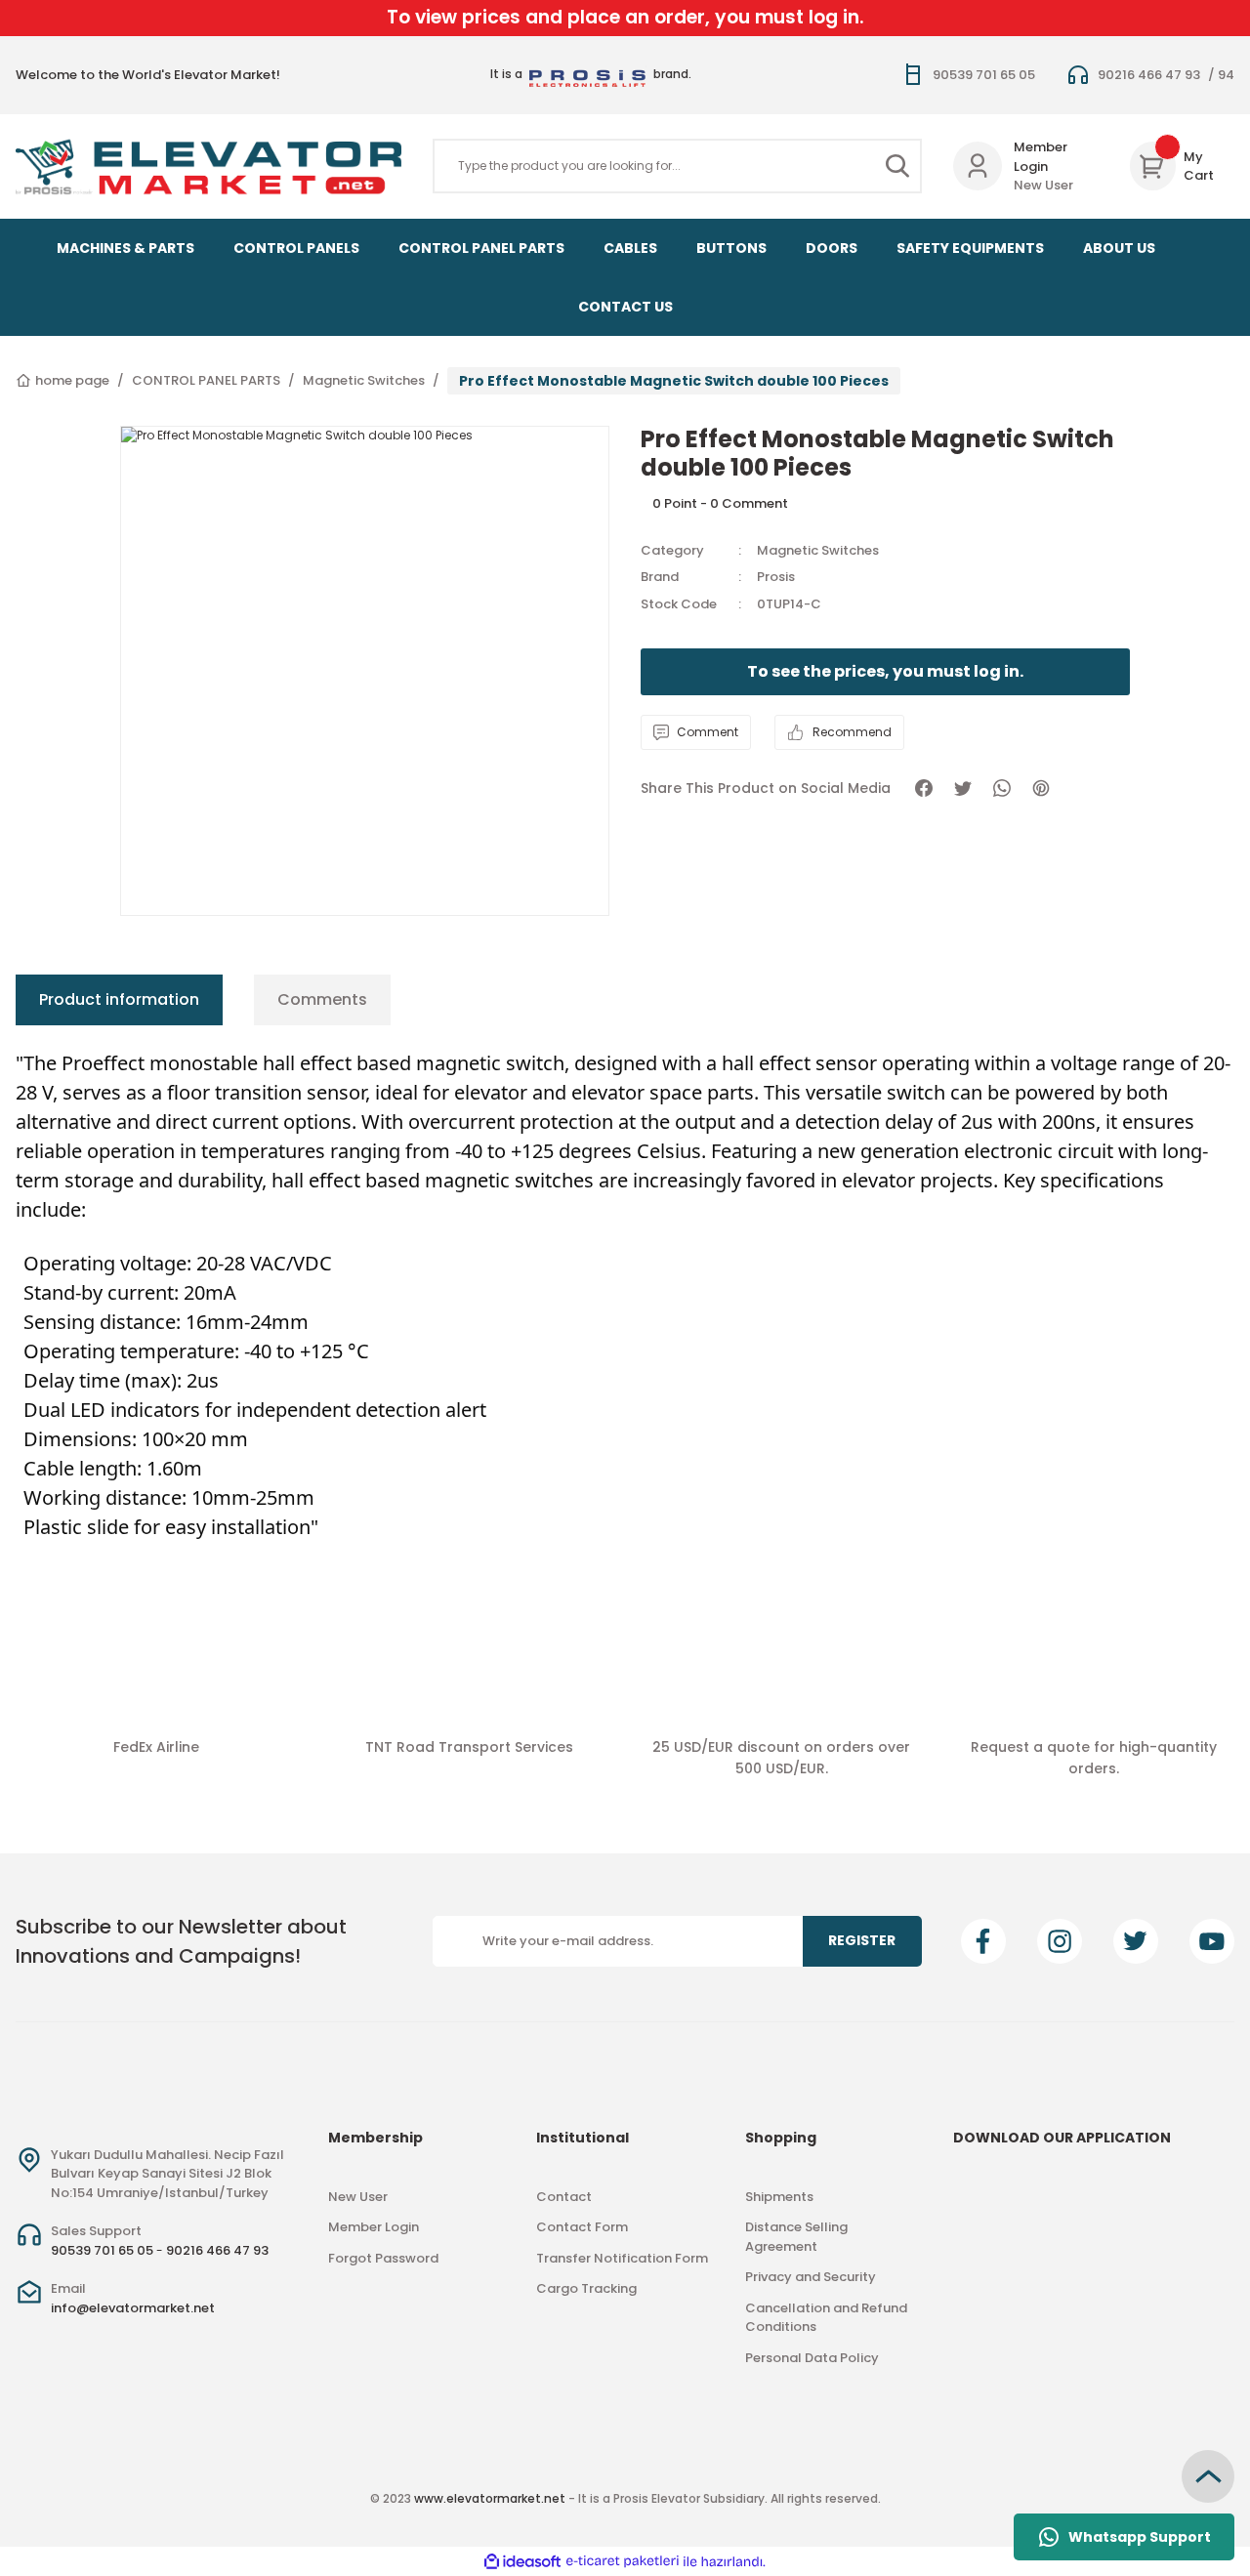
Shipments (779, 2197)
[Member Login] (978, 166)
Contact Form (582, 2227)
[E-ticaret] (623, 2561)
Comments (322, 999)
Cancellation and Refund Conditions (826, 2318)
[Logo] (208, 167)
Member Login (1041, 157)
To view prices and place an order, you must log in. (625, 17)
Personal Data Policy (812, 2358)
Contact (564, 2197)
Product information (119, 999)
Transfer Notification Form (622, 2258)
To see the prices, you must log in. (885, 671)
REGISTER (862, 1940)
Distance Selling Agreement (796, 2237)
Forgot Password (383, 2258)
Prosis (776, 577)
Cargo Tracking (586, 2288)
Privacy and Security (811, 2277)
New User (1043, 185)
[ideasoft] (522, 2562)
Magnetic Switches (818, 550)
